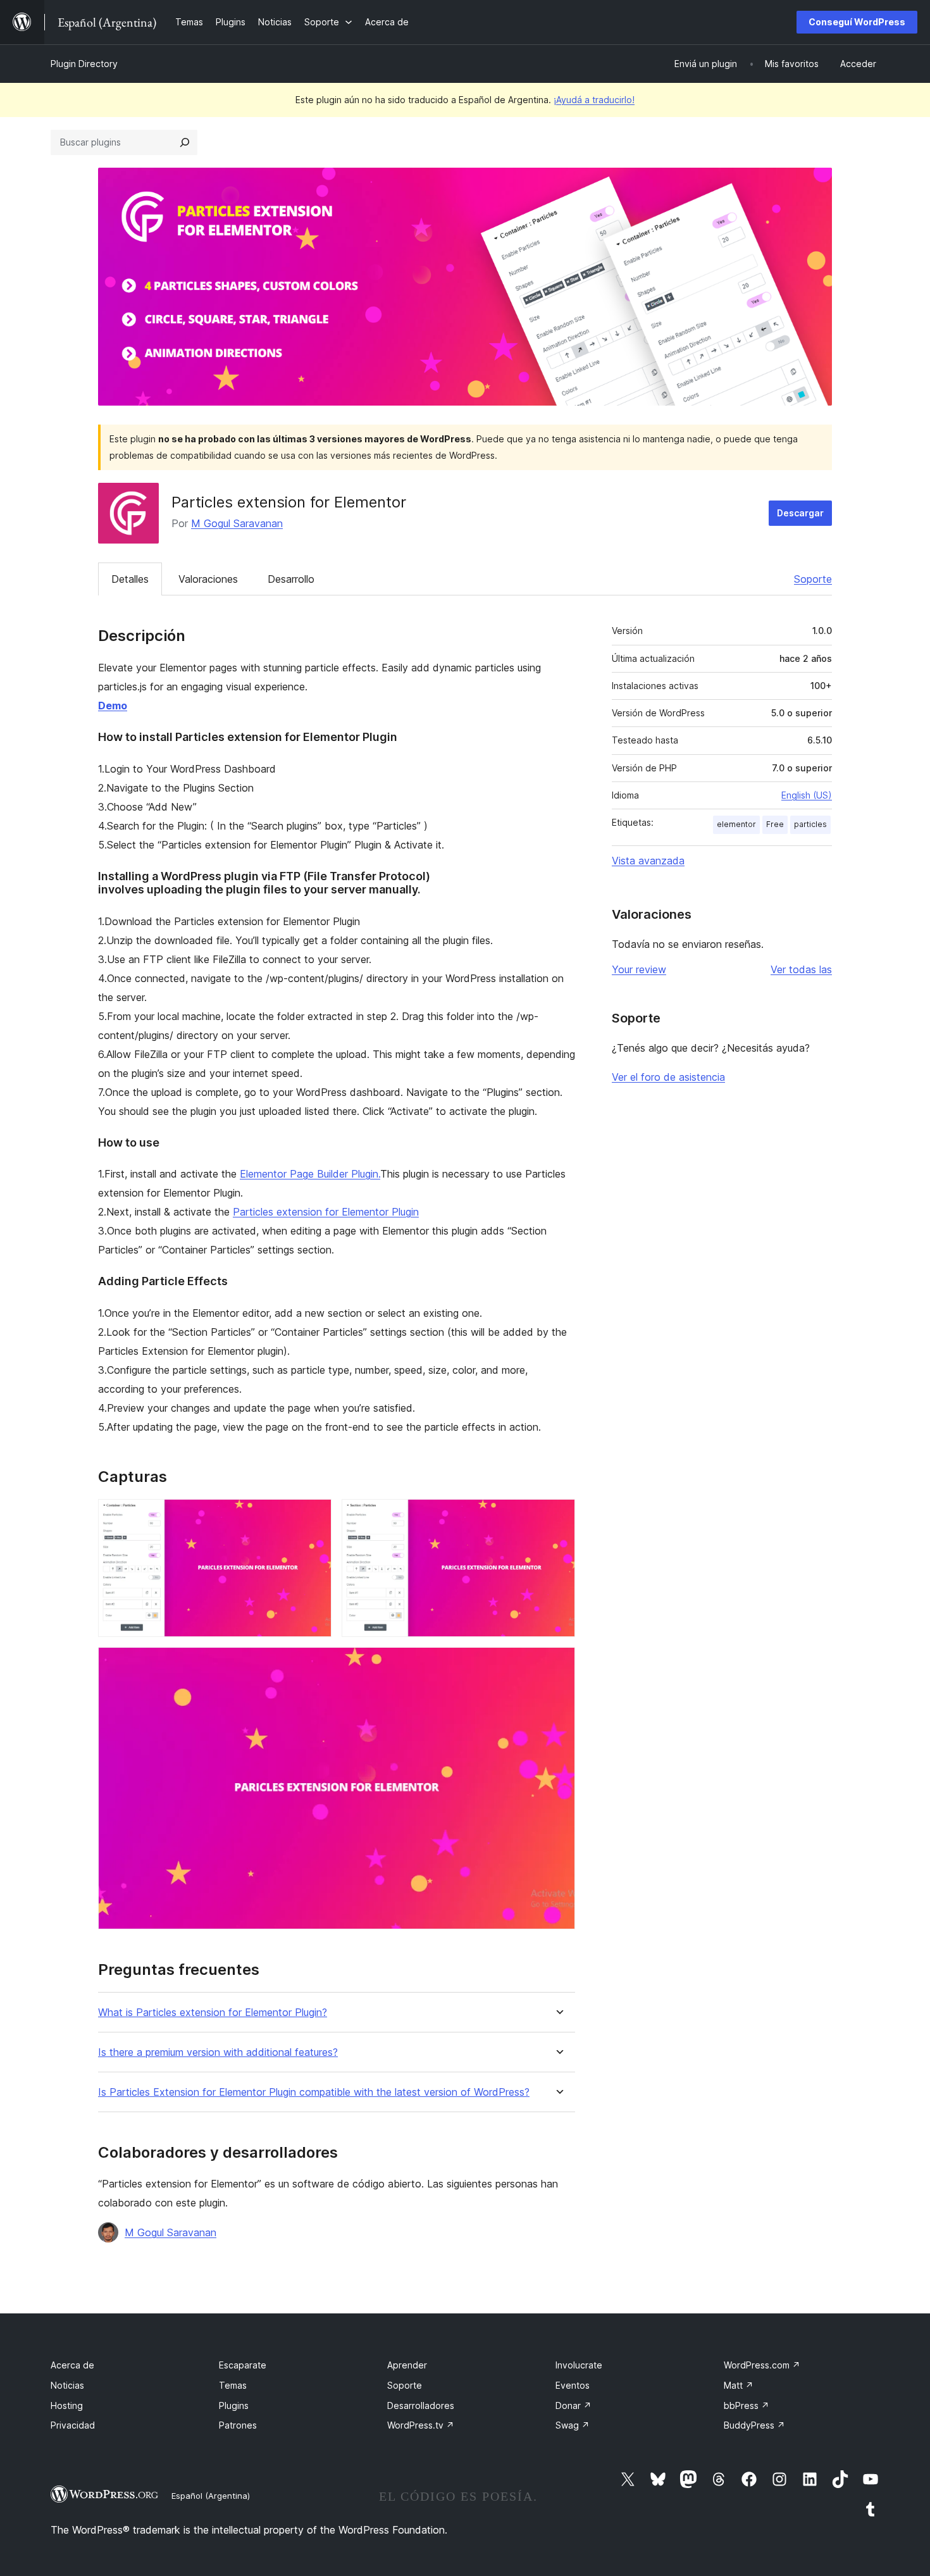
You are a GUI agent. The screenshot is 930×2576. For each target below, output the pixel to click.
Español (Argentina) (211, 2496)
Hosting (67, 2405)
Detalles (130, 579)
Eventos (573, 2385)
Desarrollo (291, 579)
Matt (739, 2385)
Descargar (800, 513)
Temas (233, 2385)
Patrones (238, 2425)
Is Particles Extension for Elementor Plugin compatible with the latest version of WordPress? (314, 2092)
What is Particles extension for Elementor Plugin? (213, 2013)
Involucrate (579, 2365)
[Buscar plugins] (185, 142)
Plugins (234, 2405)
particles (810, 824)
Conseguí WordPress (857, 22)
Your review (639, 969)
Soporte (813, 579)
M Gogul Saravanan (237, 523)
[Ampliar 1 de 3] (314, 1516)
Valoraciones (208, 579)
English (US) (807, 795)
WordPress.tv (421, 2425)
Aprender (407, 2365)
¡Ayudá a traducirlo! (594, 100)
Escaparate (243, 2365)
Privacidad (73, 2425)
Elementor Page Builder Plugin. (310, 1174)
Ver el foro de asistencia (668, 1077)
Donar (573, 2405)
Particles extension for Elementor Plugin (326, 1212)
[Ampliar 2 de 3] (558, 1516)
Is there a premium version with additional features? (218, 2052)
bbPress (747, 2405)
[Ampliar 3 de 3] (558, 1664)
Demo (113, 706)
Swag (573, 2425)
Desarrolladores (421, 2405)
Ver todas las (801, 969)
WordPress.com (762, 2365)
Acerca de (72, 2365)
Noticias (67, 2385)
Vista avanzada (648, 861)
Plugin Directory (84, 64)
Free (775, 824)
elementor (736, 824)
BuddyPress (754, 2425)
